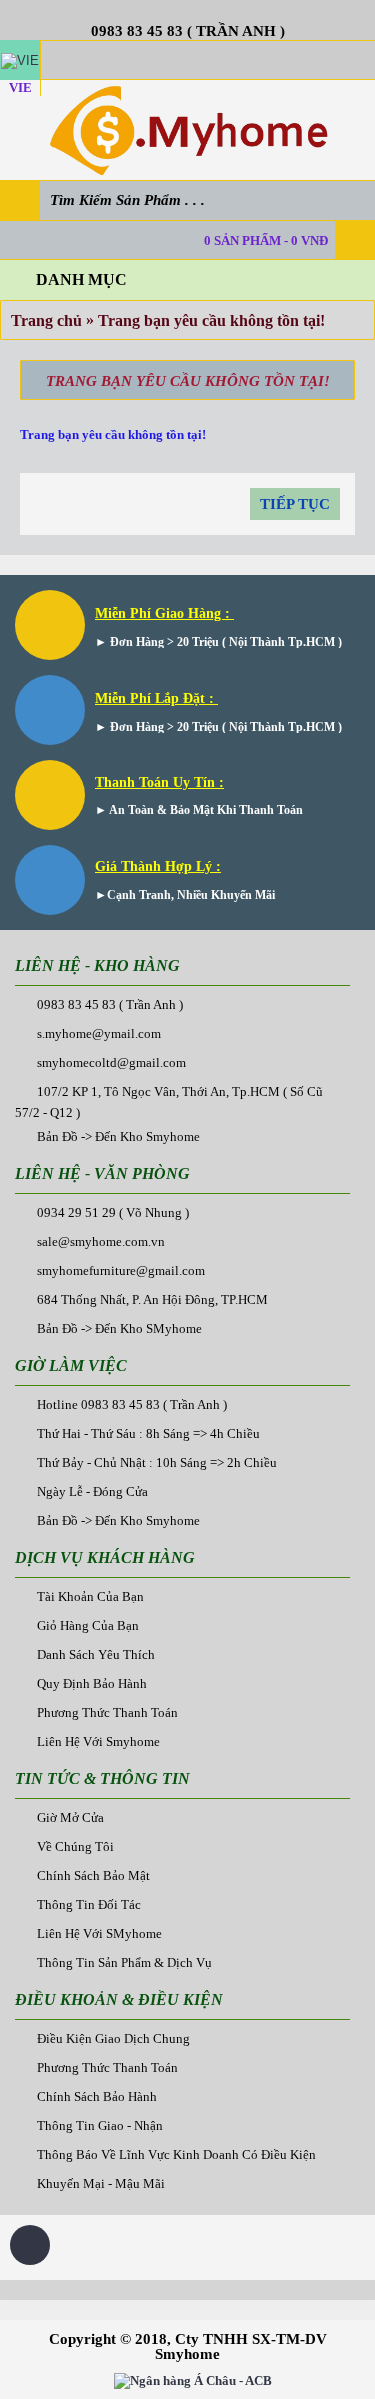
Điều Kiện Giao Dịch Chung (113, 2038)
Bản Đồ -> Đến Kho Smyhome (118, 1136)
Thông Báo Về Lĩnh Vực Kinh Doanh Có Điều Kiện (176, 2154)
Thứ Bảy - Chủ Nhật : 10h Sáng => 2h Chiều (157, 1462)
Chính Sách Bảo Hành (97, 2096)
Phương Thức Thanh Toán (107, 1712)
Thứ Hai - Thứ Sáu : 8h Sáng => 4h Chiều (148, 1433)
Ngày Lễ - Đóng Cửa (92, 1491)
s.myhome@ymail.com (99, 1033)
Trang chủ (46, 320)
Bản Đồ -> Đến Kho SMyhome (119, 1328)
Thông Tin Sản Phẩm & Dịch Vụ (124, 1962)
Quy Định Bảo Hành (92, 1683)
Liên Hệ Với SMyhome (99, 1933)
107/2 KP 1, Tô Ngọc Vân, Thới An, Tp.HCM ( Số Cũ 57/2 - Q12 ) (169, 1102)
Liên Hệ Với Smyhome (98, 1741)
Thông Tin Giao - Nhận (100, 2125)
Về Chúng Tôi (75, 1846)
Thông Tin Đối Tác (89, 1904)
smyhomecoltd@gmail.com (111, 1062)
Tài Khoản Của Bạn (90, 1596)
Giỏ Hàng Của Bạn (88, 1625)
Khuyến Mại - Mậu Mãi (101, 2183)
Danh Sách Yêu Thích (96, 1654)
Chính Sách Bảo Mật (93, 1875)
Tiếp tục (295, 504)
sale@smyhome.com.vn (101, 1241)
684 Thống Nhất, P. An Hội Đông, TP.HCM (152, 1299)
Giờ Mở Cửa (70, 1817)
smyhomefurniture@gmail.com (121, 1270)
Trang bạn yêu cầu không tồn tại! (211, 320)
